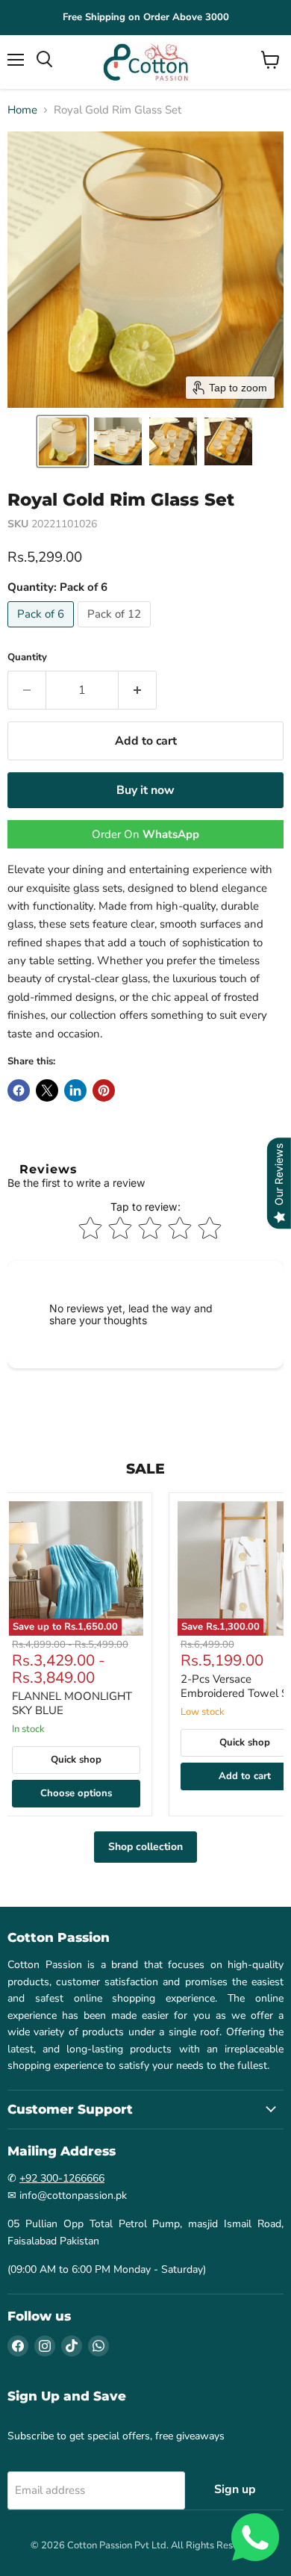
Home (22, 110)
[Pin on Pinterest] (104, 1090)
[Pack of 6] (43, 631)
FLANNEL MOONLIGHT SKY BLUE (72, 1704)
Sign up (235, 2489)
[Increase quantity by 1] (138, 690)
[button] (63, 441)
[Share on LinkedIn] (75, 1090)
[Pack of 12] (116, 631)
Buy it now (145, 790)
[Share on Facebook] (19, 1090)
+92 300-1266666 (62, 2178)
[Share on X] (47, 1090)
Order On (145, 834)
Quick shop (76, 1760)
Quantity (27, 658)
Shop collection (145, 1847)
